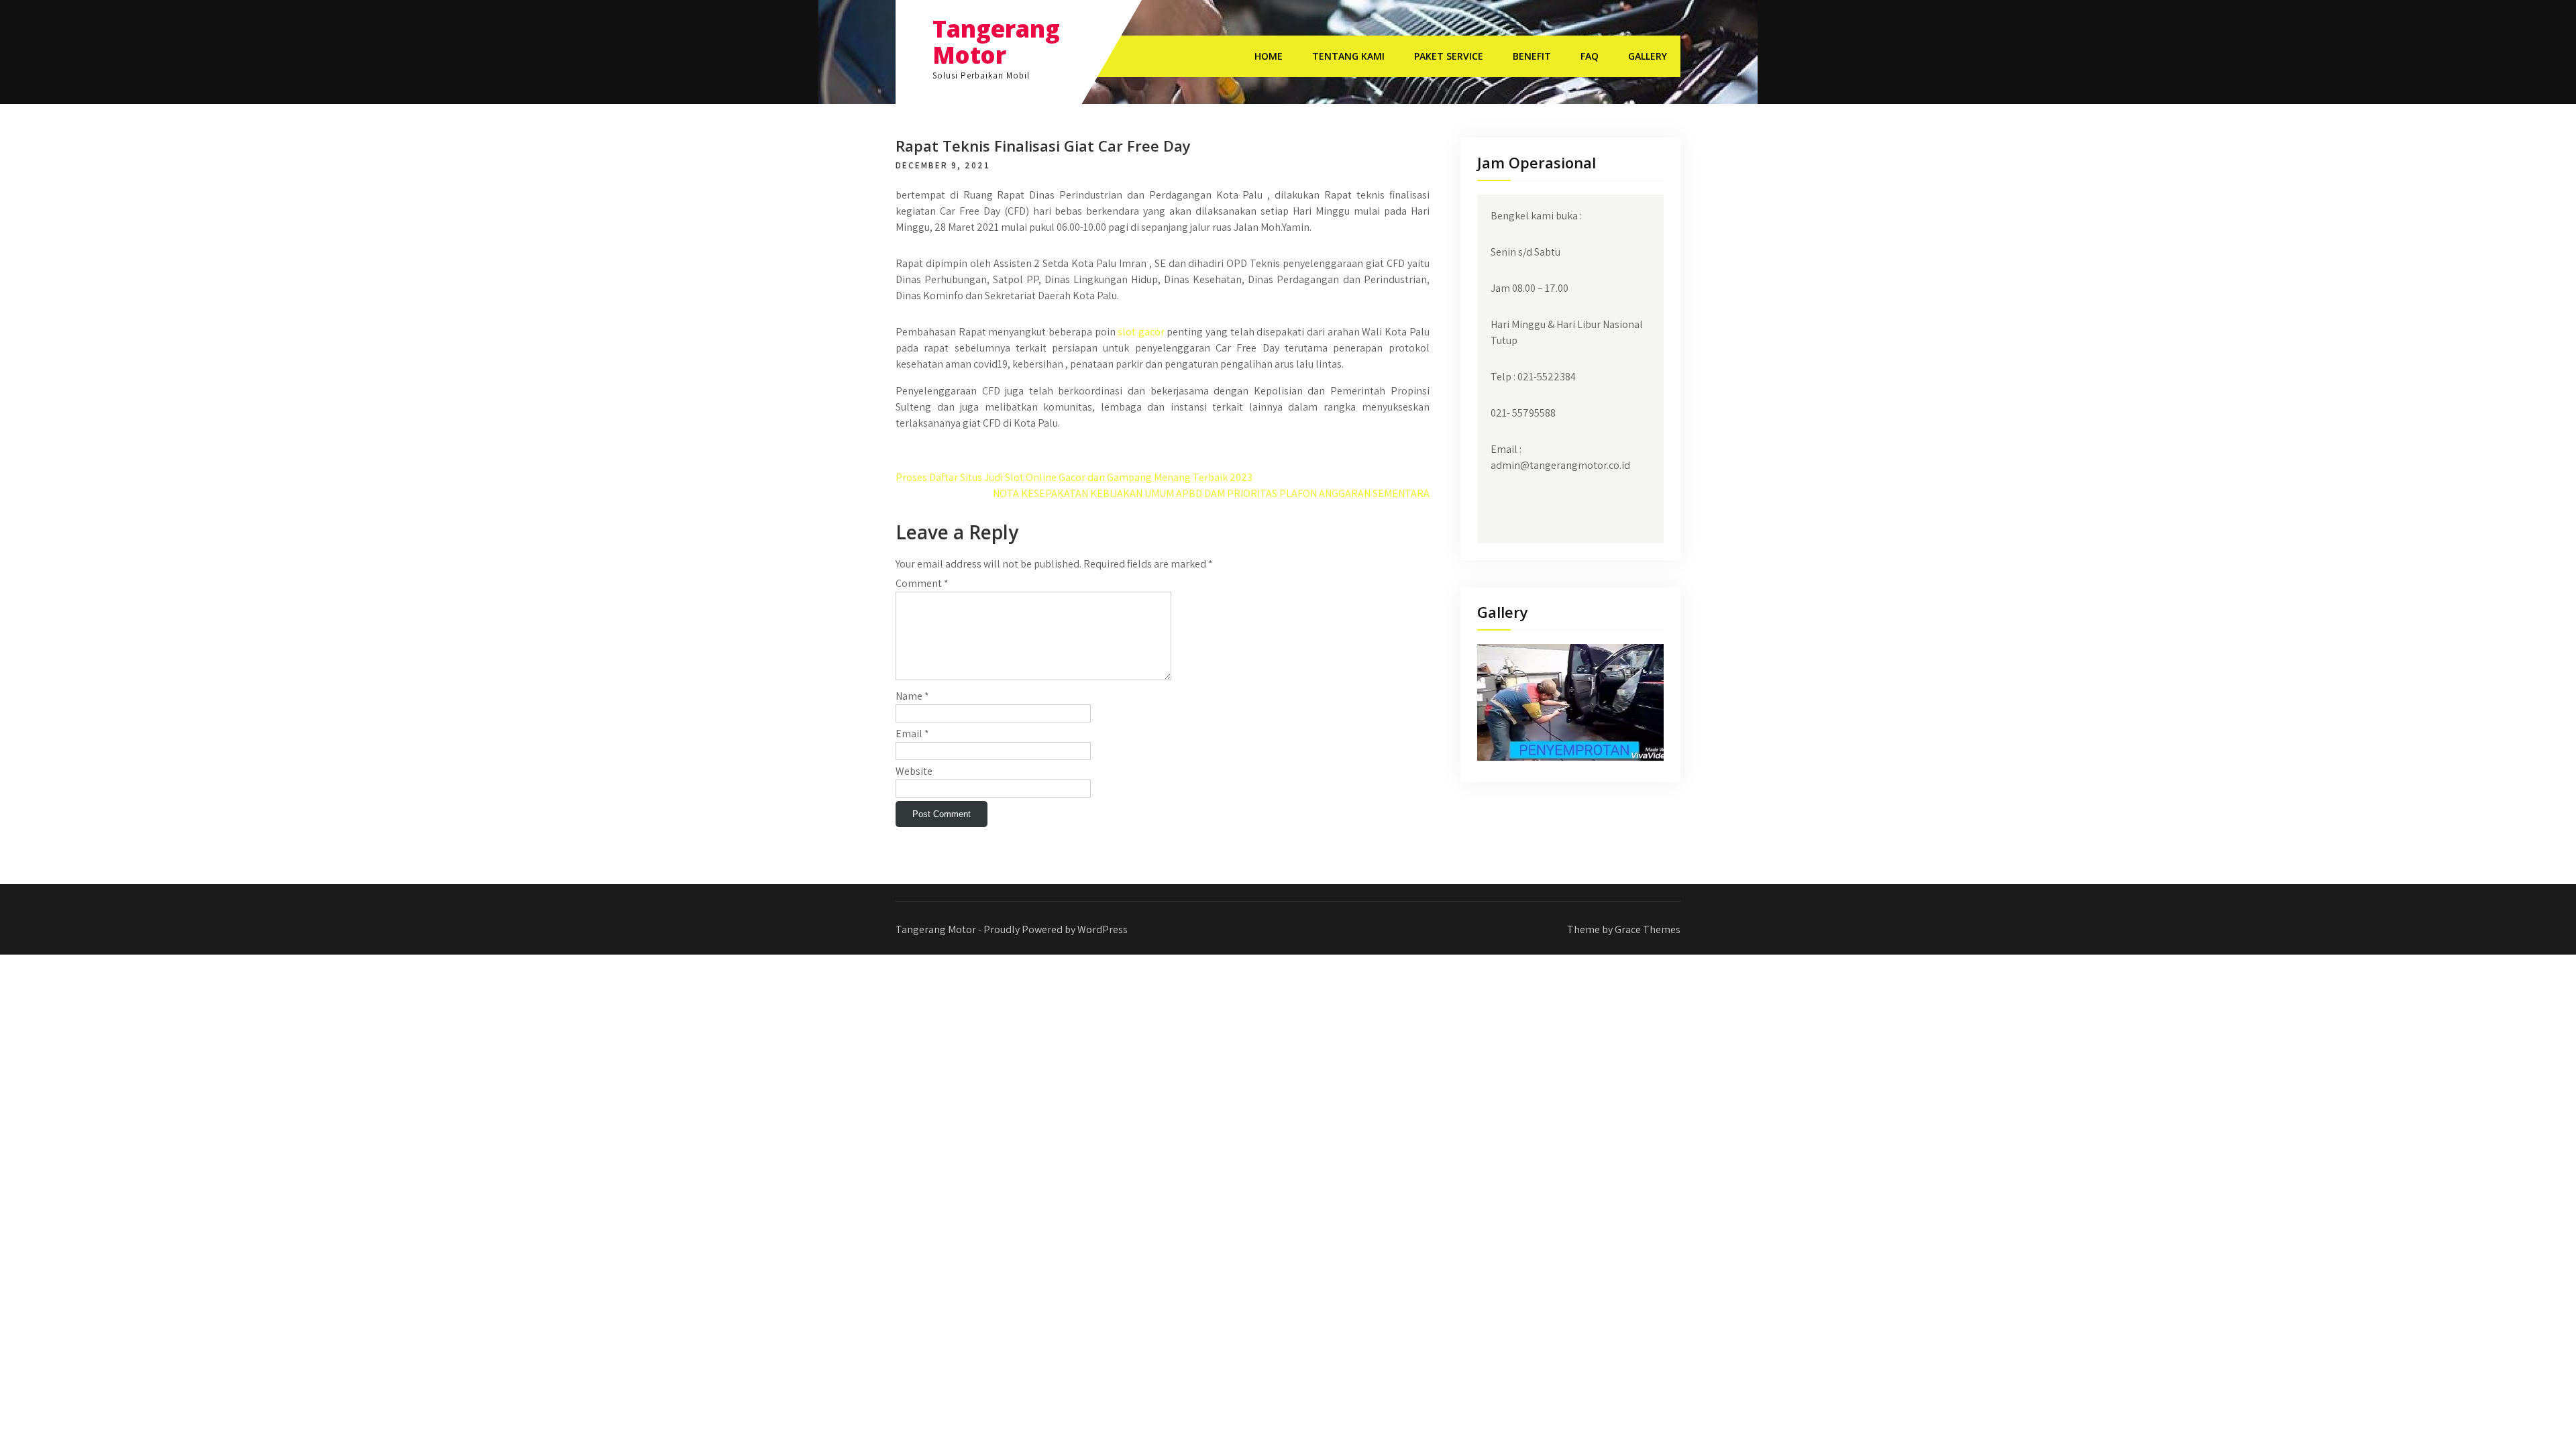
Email (912, 734)
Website (914, 771)
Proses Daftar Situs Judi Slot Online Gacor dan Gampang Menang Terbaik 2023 (1074, 477)
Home (1269, 56)
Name (912, 696)
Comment (922, 583)
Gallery (1648, 56)
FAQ (1590, 56)
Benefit (1532, 56)
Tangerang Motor (996, 42)
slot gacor (1141, 332)
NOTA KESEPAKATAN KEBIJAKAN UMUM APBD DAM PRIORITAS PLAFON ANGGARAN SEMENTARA (1211, 493)
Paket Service (1449, 56)
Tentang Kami (1348, 56)
